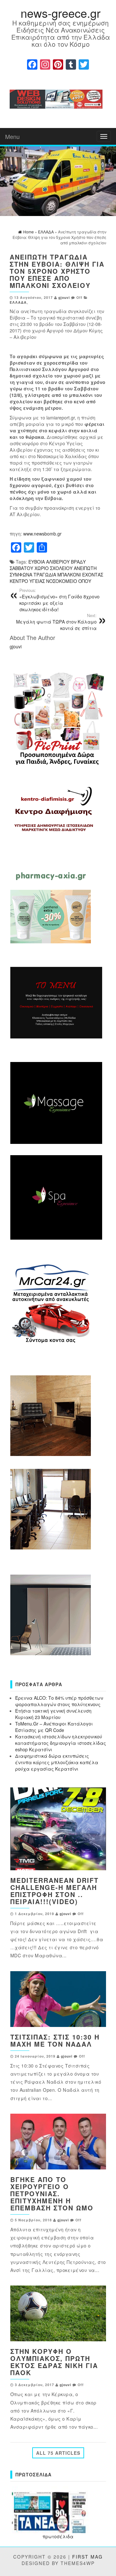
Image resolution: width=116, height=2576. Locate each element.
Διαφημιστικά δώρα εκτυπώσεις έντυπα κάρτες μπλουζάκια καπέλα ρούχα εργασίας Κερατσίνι (57, 1762)
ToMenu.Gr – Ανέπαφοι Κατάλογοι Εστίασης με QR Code (54, 1727)
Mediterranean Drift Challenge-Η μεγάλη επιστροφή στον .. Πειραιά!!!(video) (54, 1891)
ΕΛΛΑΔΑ (18, 302)
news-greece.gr (61, 13)
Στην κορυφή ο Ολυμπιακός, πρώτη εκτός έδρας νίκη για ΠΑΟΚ (54, 2362)
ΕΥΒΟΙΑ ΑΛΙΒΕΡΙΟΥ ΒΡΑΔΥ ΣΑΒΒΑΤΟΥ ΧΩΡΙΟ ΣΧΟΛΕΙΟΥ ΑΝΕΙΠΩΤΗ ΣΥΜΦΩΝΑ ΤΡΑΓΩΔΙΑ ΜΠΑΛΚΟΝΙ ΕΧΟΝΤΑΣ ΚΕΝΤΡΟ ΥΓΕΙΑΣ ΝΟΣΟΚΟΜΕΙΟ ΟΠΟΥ (56, 571)
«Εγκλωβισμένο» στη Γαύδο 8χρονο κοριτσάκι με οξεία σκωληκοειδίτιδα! (59, 600)
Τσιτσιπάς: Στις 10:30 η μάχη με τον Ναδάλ (55, 2040)
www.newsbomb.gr (42, 534)
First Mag (87, 2557)
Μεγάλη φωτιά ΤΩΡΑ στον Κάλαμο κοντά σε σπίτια (56, 622)
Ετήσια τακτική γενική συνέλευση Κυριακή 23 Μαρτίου (53, 1714)
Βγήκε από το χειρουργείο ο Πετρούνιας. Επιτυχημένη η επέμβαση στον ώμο (52, 2193)
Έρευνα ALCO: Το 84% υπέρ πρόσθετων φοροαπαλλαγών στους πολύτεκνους (59, 1701)
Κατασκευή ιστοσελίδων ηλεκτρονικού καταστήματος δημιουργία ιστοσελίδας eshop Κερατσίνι (61, 1743)
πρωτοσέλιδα (58, 2536)
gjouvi (64, 297)
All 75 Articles (58, 2453)
